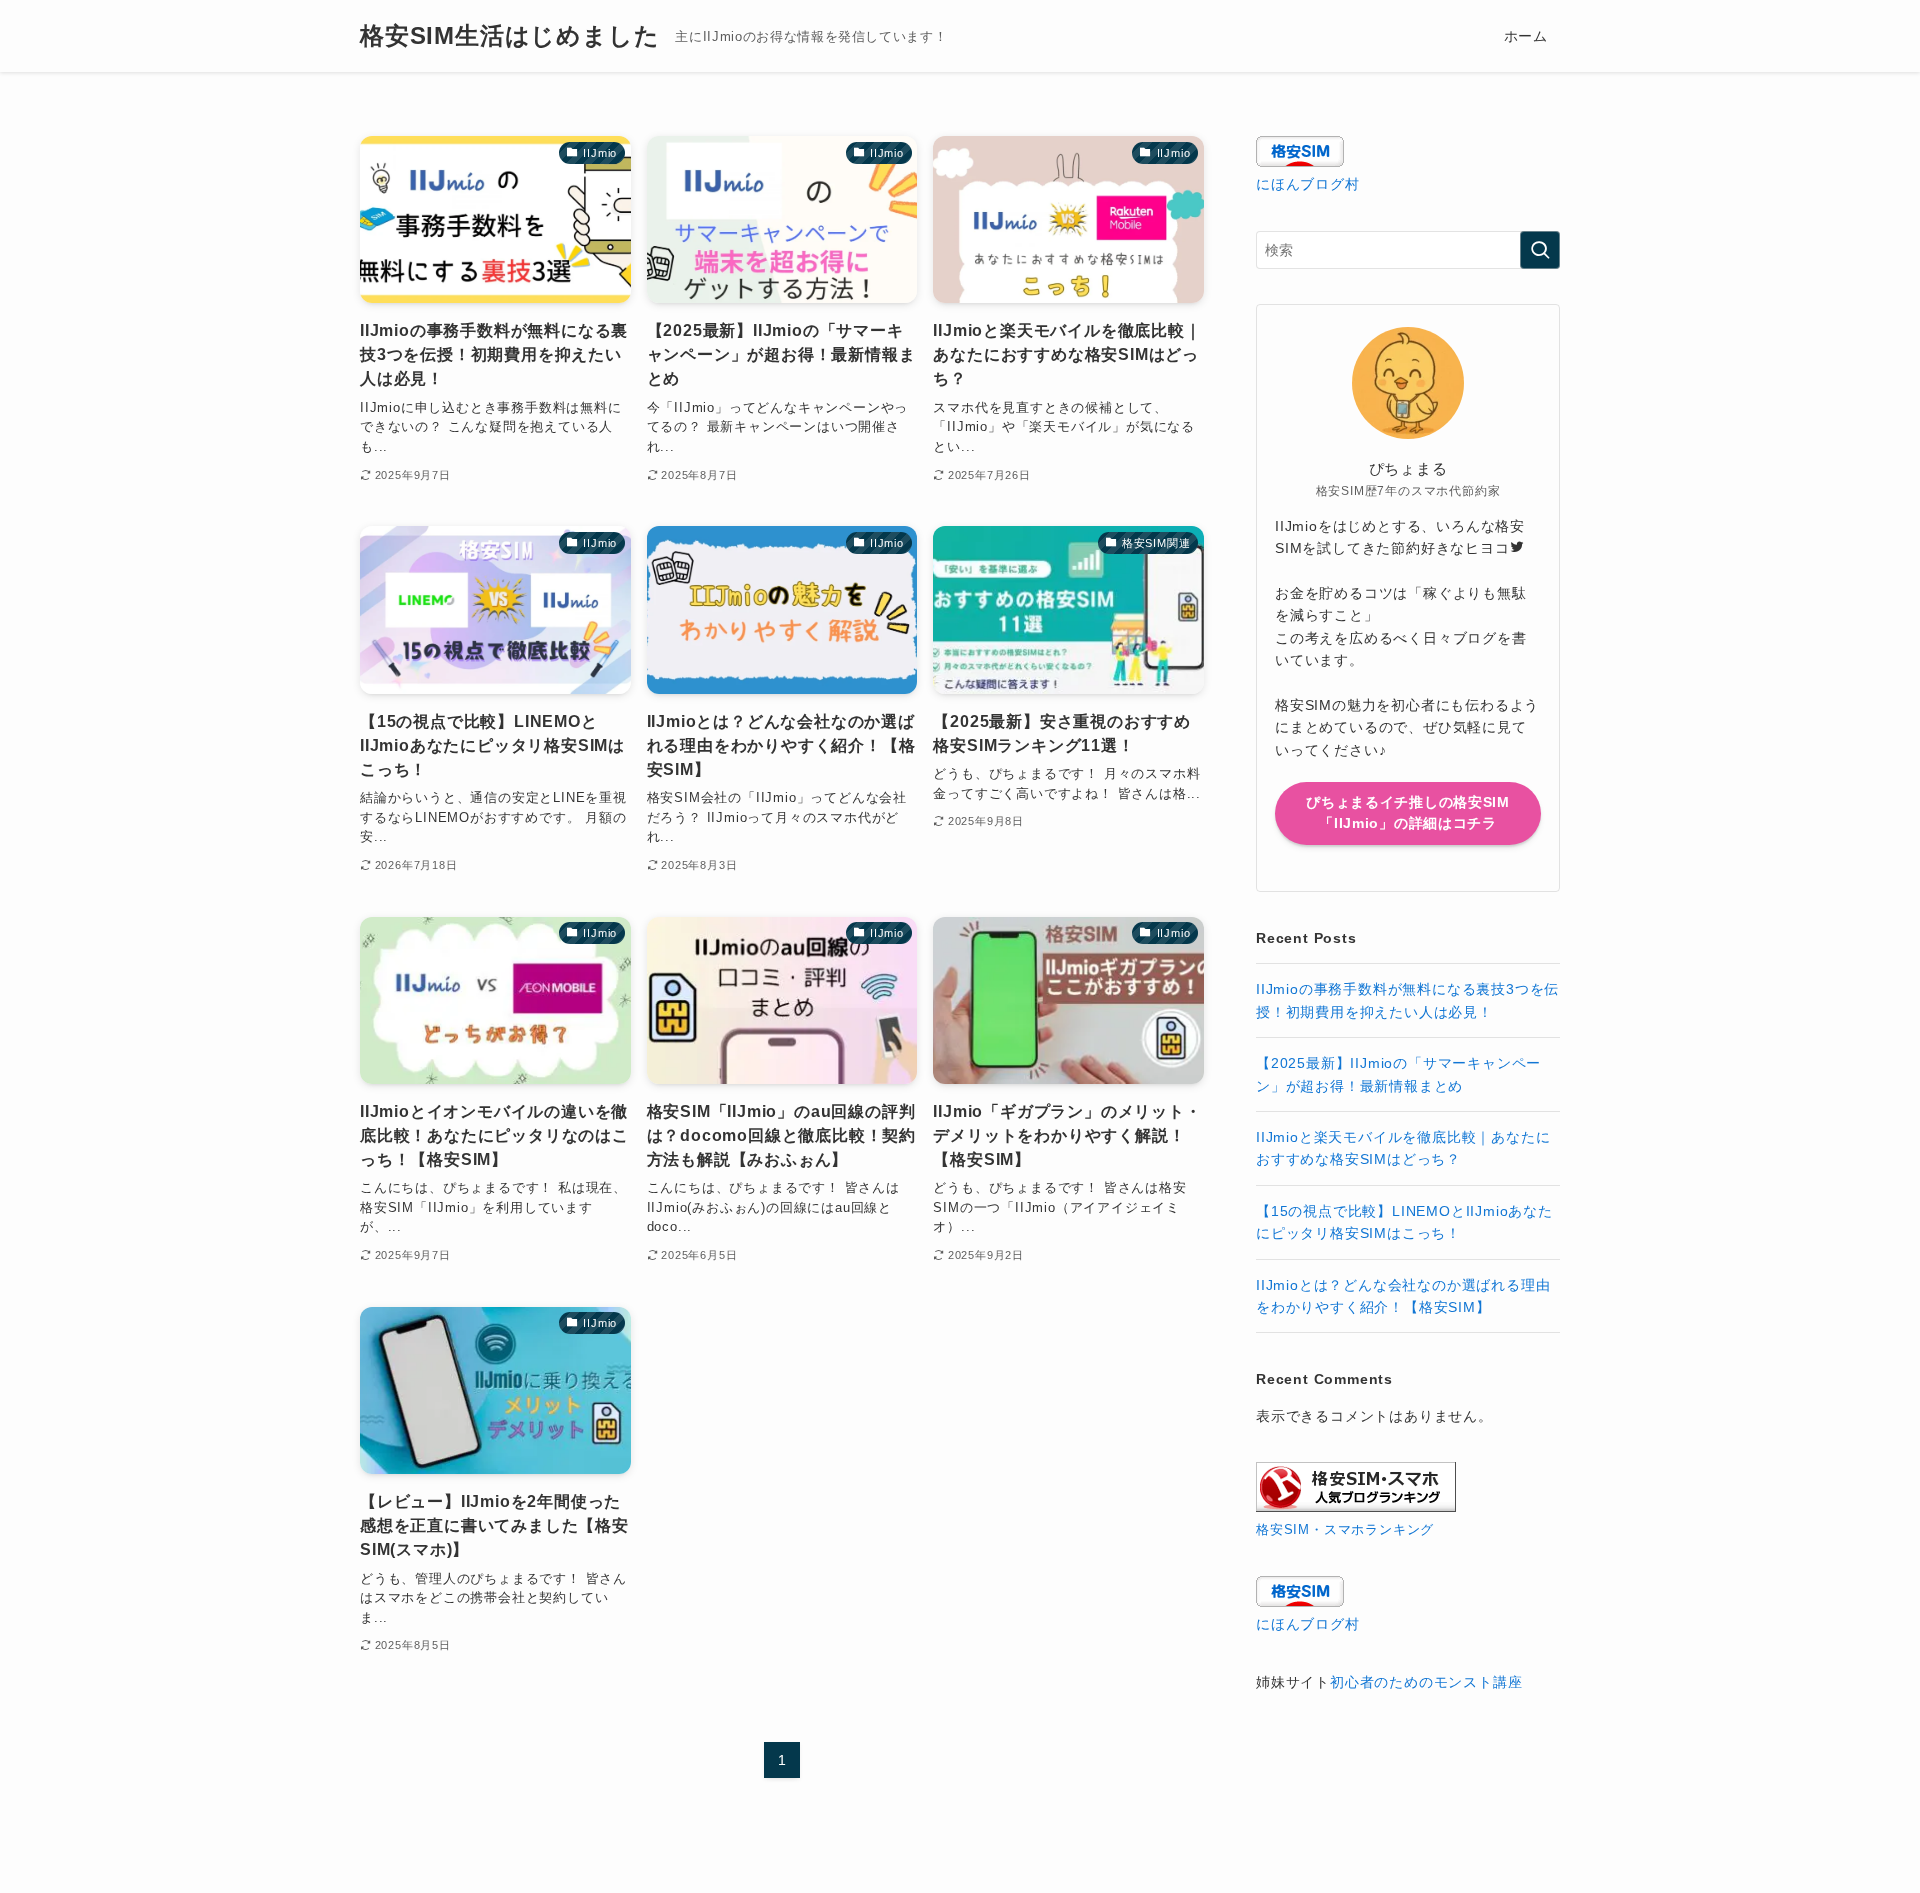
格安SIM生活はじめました (509, 36)
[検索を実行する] (1540, 250)
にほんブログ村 (1308, 184)
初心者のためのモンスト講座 (1426, 1682)
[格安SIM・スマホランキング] (1356, 1507)
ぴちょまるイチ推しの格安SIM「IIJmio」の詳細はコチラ (1408, 812)
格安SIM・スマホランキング (1345, 1530)
